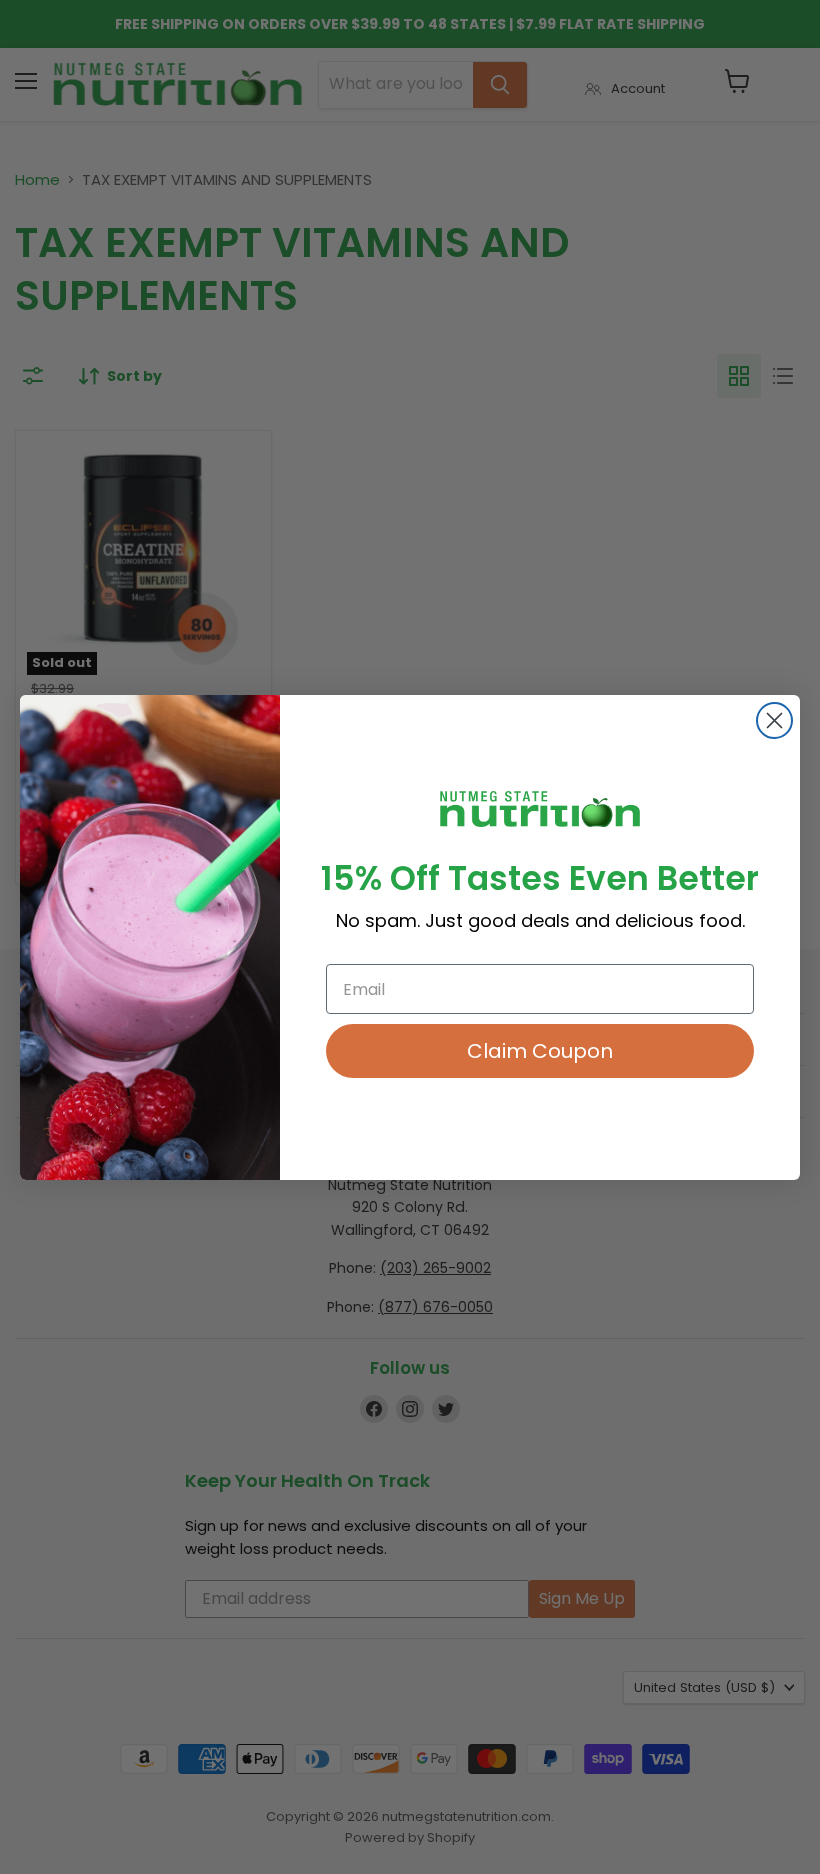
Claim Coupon (540, 1051)
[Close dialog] (774, 720)
